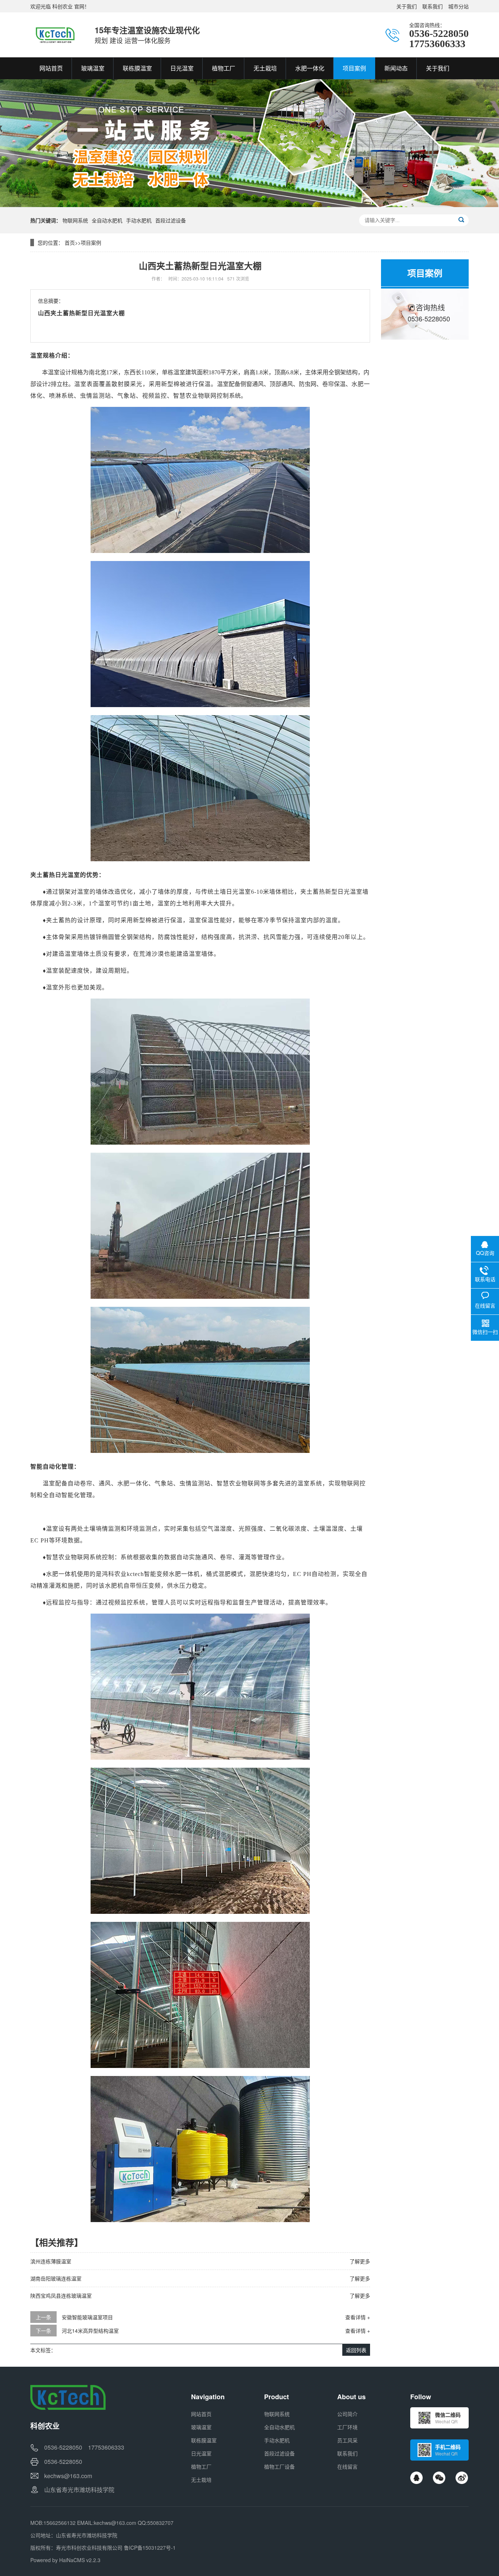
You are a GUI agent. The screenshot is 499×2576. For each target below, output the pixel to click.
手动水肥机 (139, 220)
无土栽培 (201, 2480)
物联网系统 (75, 220)
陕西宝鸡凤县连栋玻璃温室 (61, 2295)
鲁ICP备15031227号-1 (150, 2548)
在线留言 (347, 2466)
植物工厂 (201, 2466)
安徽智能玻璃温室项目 (87, 2317)
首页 (70, 243)
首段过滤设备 (171, 220)
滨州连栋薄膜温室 (51, 2261)
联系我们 (433, 6)
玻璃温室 (201, 2427)
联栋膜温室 (204, 2440)
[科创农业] (55, 35)
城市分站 (458, 6)
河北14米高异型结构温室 (90, 2331)
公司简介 (347, 2414)
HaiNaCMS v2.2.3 (80, 2560)
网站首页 (201, 2414)
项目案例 (91, 243)
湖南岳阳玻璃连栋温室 (56, 2278)
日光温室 (201, 2453)
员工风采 (347, 2440)
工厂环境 (347, 2427)
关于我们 (407, 6)
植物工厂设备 (279, 2466)
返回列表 (356, 2350)
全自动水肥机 (107, 220)
